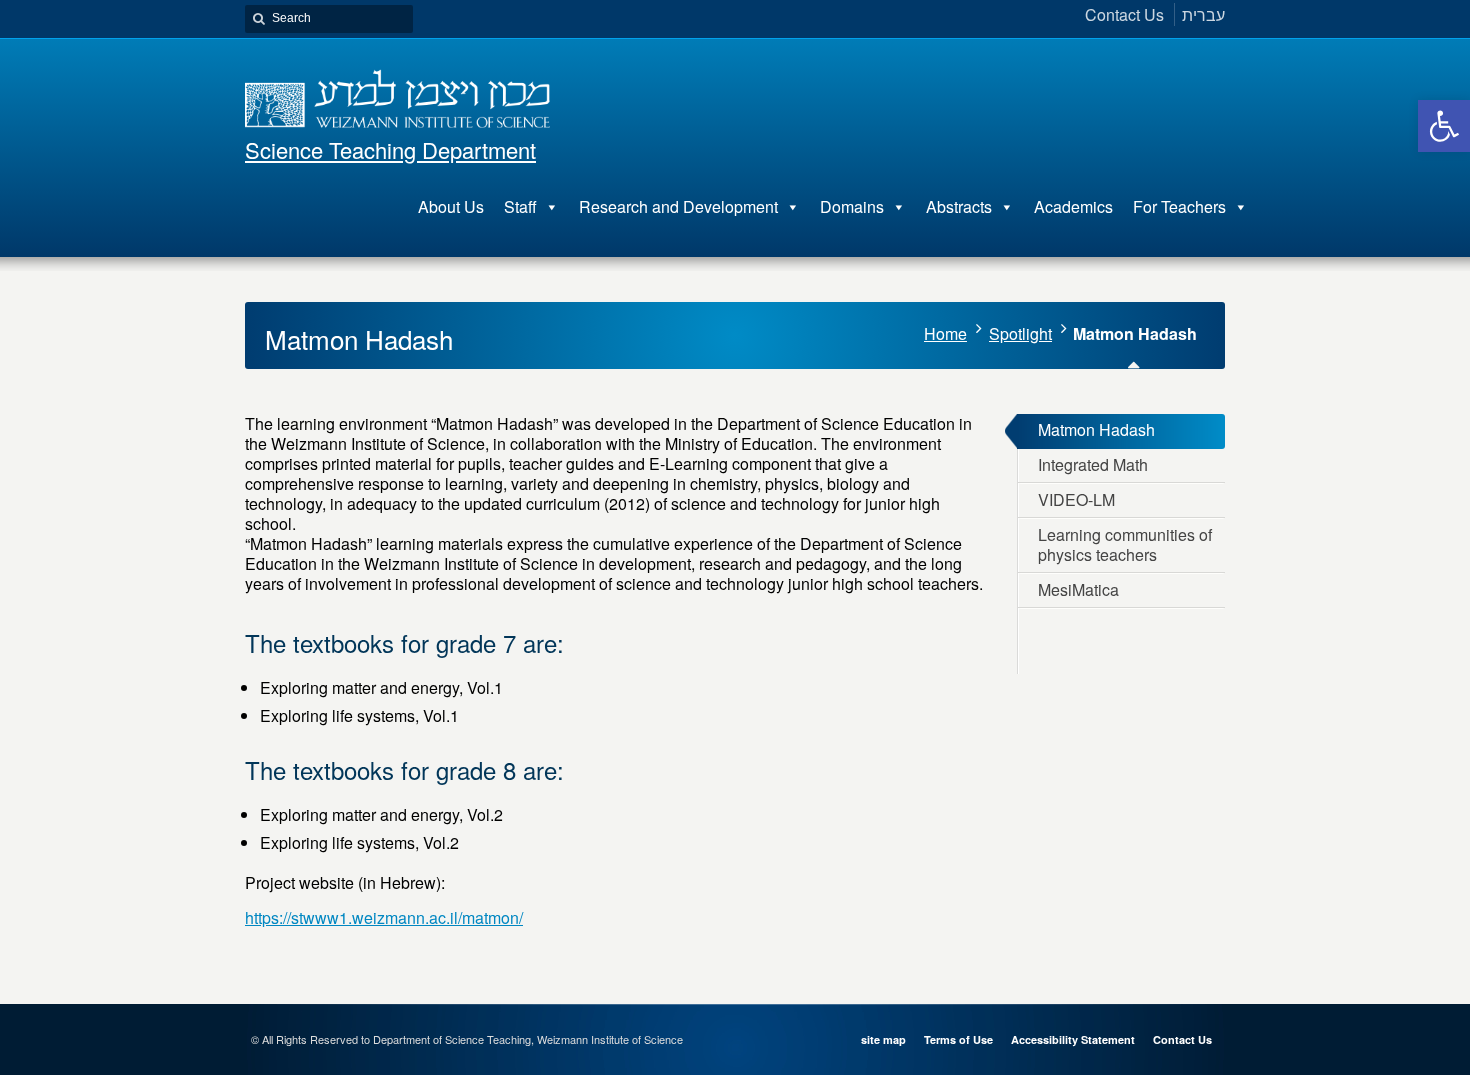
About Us (451, 206)
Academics (1073, 206)
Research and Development (678, 206)
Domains (852, 206)
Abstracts (959, 206)
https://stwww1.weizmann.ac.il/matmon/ (384, 917)
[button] (1444, 126)
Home (945, 333)
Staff (520, 206)
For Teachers (1179, 206)
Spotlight (1020, 333)
